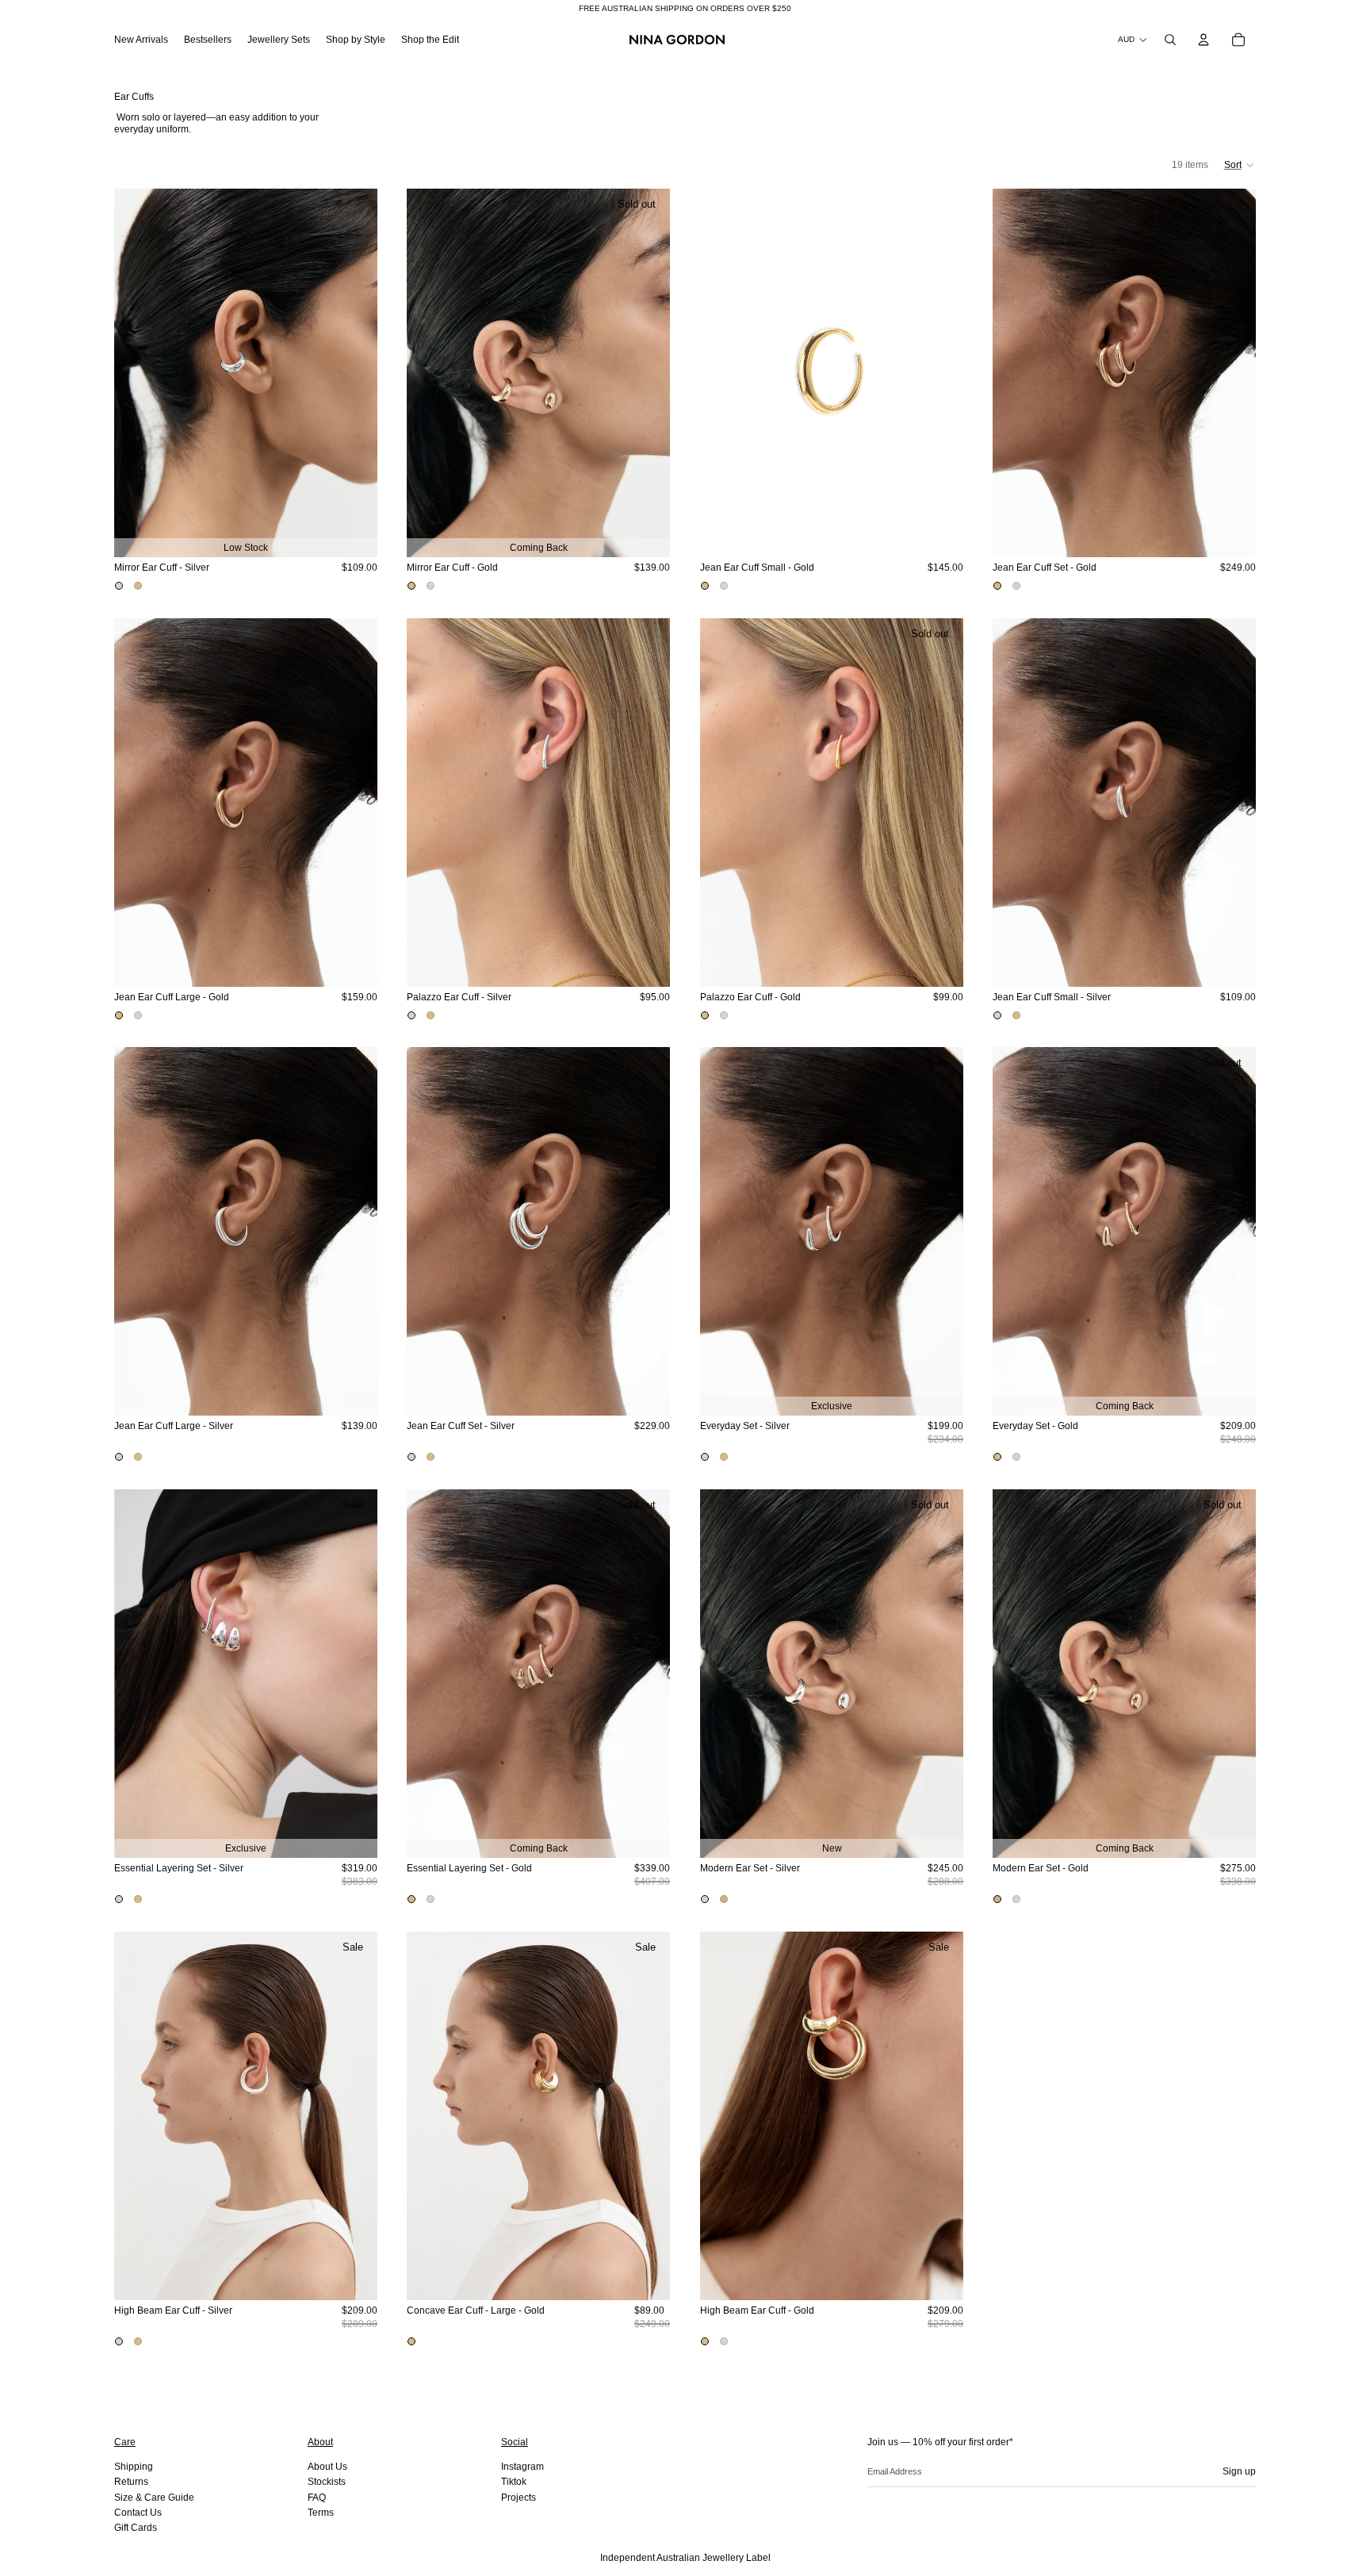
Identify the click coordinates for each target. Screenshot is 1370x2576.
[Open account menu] (1204, 40)
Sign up (1239, 2471)
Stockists (327, 2482)
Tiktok (514, 2482)
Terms (321, 2513)
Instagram (522, 2467)
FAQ (317, 2498)
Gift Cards (136, 2528)
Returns (131, 2482)
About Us (327, 2467)
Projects (519, 2498)
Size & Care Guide (154, 2498)
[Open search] (1170, 40)
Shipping (134, 2467)
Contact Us (138, 2513)
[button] (1240, 165)
